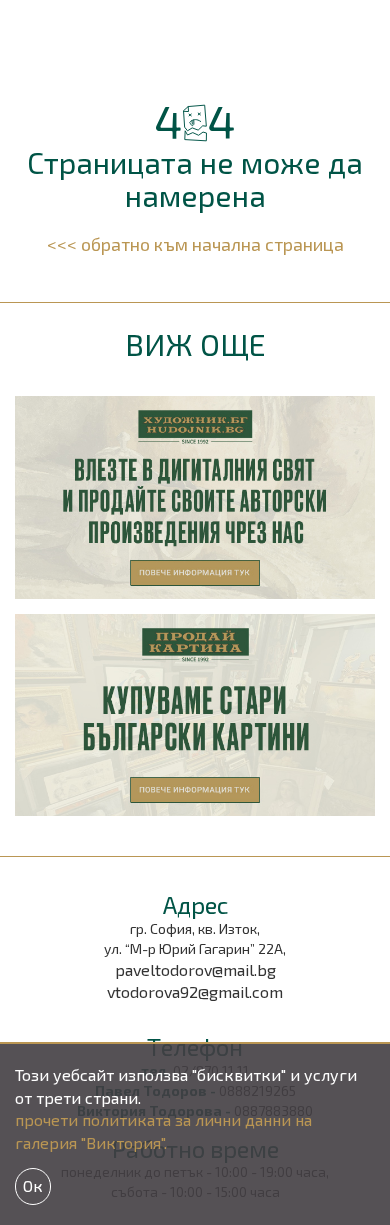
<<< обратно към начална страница (195, 244)
